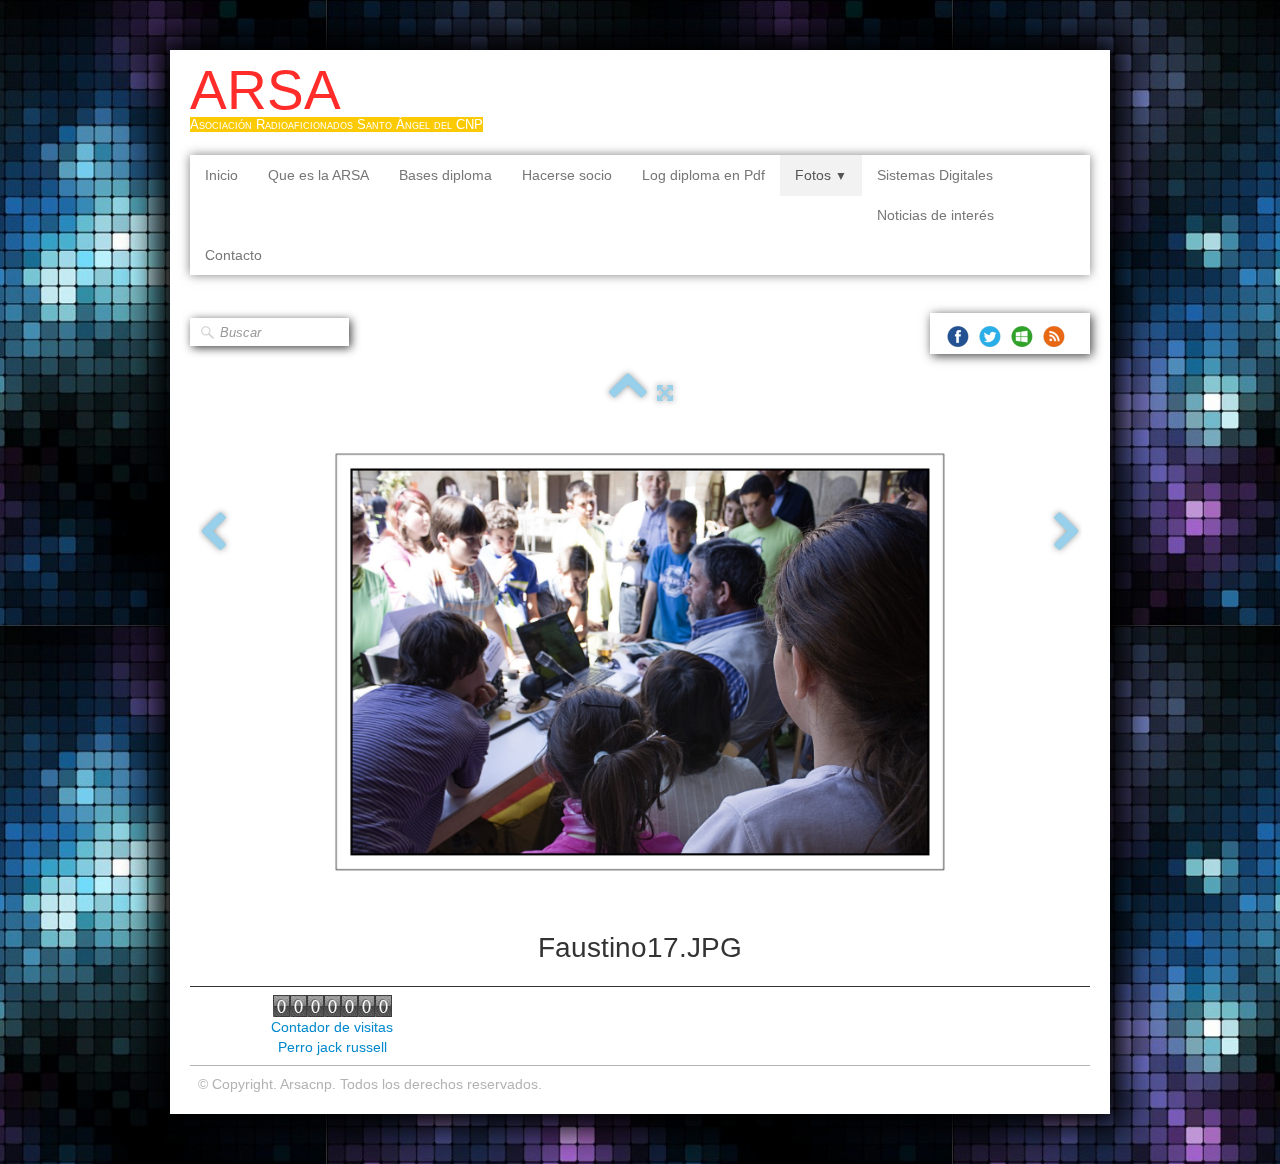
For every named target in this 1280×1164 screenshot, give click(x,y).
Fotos (821, 175)
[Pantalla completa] (665, 393)
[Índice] (628, 393)
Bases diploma (445, 175)
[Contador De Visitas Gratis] (332, 1005)
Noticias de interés (935, 215)
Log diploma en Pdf (703, 175)
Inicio (221, 175)
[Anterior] (213, 533)
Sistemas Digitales (935, 175)
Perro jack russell (332, 1047)
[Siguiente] (1067, 533)
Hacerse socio (567, 175)
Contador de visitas (332, 1027)
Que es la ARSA (318, 175)
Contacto (233, 255)
